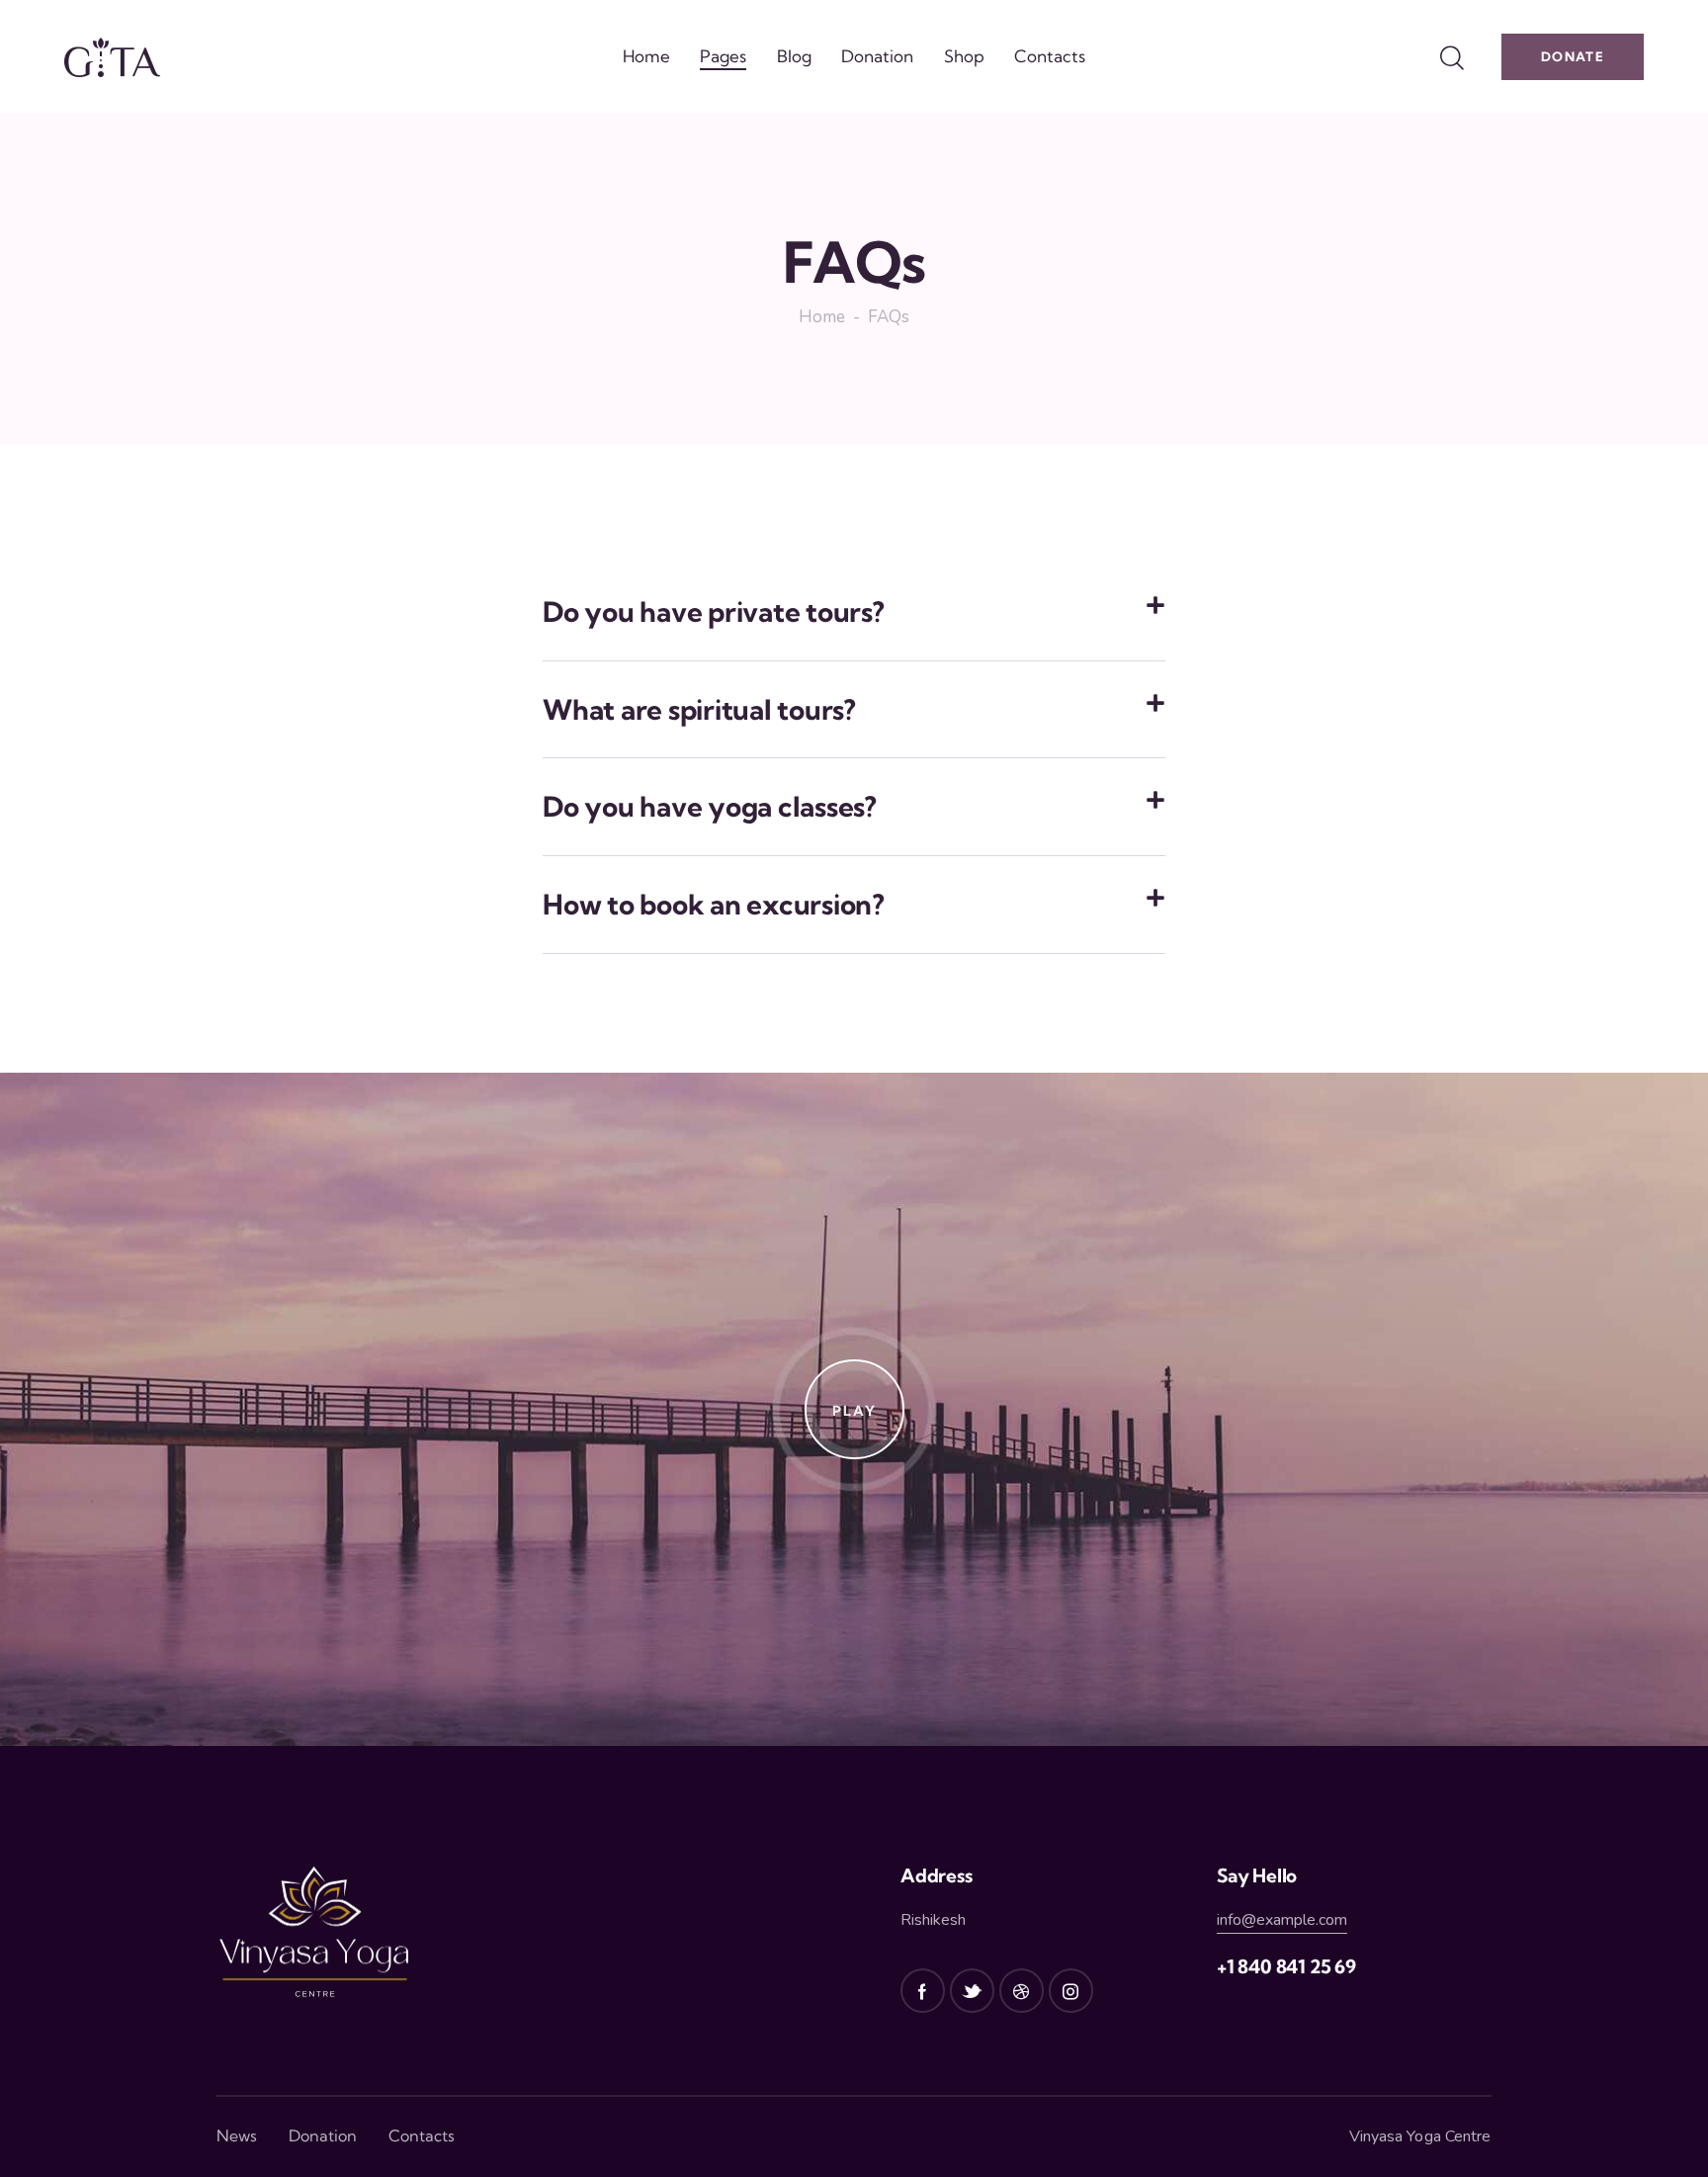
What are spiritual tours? (699, 710)
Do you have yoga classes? (710, 807)
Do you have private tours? (714, 612)
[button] (854, 612)
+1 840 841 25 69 (1286, 1966)
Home (822, 318)
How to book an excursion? (714, 905)
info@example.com (1282, 1920)
